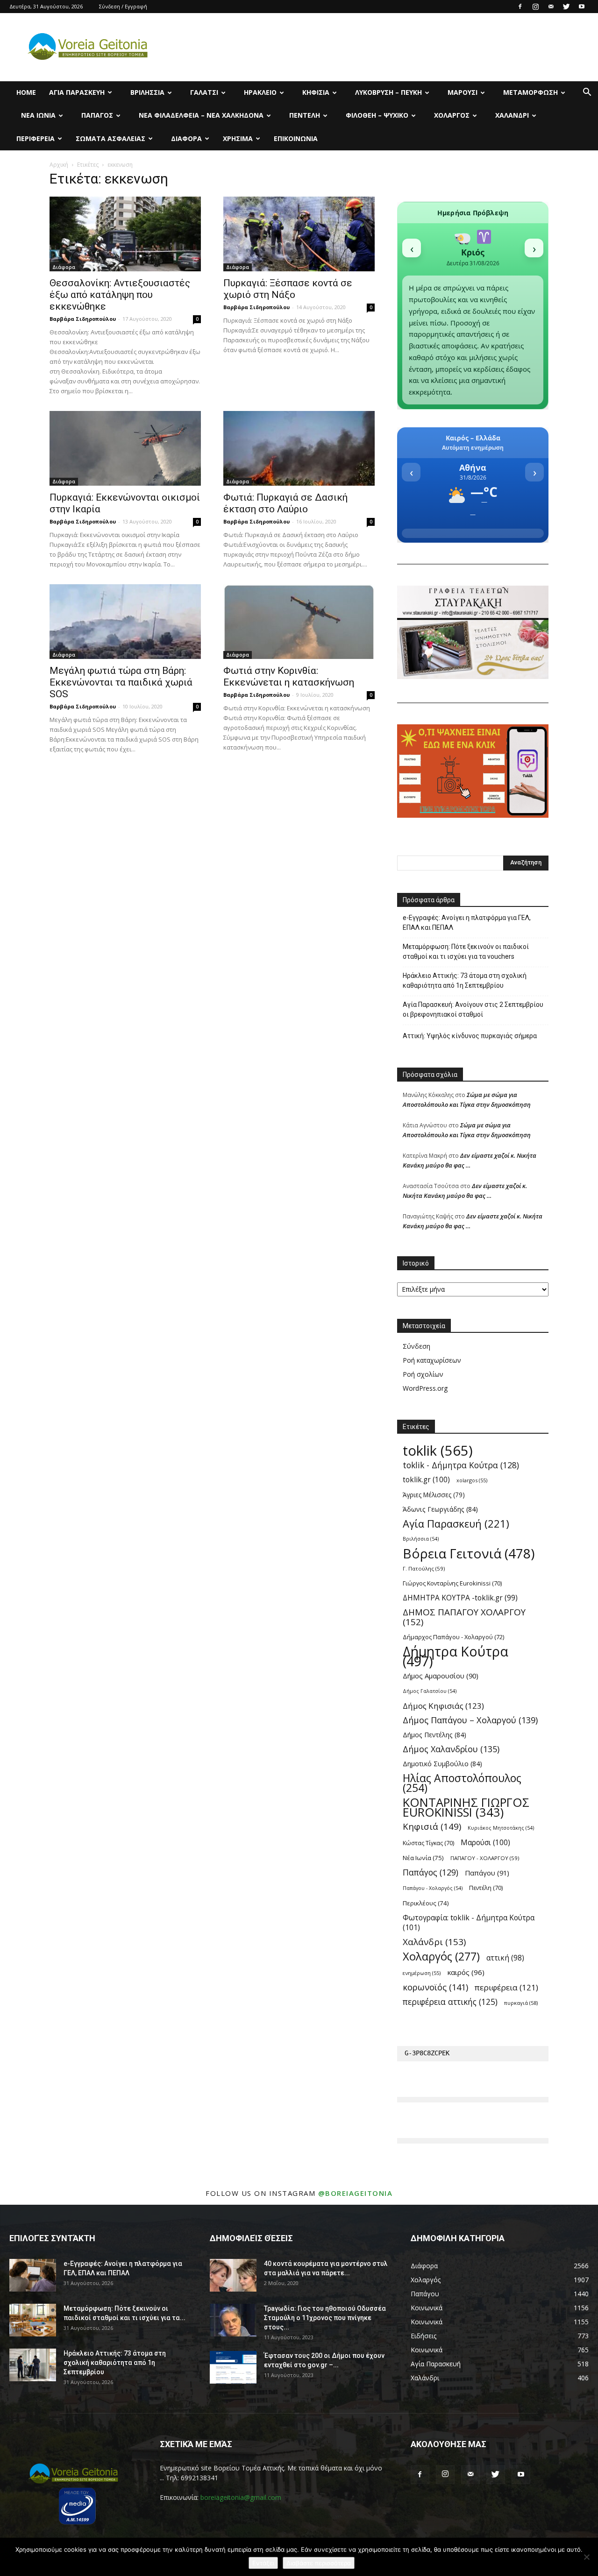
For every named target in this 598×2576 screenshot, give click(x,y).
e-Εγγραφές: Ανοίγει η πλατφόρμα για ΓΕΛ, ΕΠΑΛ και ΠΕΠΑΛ (467, 923)
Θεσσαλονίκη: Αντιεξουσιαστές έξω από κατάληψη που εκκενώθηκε (120, 295)
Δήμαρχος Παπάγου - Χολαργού (453, 1637)
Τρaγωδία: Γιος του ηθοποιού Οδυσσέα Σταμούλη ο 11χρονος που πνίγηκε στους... (325, 2318)
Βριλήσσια (147, 92)
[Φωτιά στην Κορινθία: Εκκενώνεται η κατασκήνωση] (299, 622)
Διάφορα (186, 138)
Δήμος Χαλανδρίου (451, 1749)
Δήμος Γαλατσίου (430, 1691)
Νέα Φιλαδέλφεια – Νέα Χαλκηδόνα (201, 115)
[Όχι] (586, 2557)
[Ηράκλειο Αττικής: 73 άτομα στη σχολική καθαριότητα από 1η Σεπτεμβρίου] (33, 2365)
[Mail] (551, 7)
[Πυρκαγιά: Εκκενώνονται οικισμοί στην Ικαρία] (125, 448)
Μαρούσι (463, 92)
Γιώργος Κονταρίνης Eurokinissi (452, 1583)
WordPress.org (425, 1388)
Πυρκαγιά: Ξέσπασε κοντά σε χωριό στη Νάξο (288, 289)
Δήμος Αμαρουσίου (441, 1676)
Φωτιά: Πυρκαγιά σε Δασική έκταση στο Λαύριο (285, 503)
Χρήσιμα (238, 138)
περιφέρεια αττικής (450, 2002)
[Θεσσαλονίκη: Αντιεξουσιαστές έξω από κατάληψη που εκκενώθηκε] (125, 234)
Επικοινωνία (296, 138)
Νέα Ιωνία (38, 115)
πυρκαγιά (521, 2003)
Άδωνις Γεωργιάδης (440, 1509)
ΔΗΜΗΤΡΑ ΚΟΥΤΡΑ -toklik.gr (460, 1598)
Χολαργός (452, 115)
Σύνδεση (416, 1346)
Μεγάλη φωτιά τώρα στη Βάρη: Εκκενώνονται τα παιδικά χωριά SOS (121, 682)
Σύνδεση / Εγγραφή (123, 6)
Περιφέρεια (36, 138)
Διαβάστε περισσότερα (319, 2563)
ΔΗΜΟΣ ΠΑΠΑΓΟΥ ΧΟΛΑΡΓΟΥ (464, 1617)
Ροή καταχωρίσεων (432, 1360)
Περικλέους (426, 1903)
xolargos (472, 1480)
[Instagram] (535, 7)
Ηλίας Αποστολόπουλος (462, 1783)
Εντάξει (263, 2563)
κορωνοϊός (435, 1987)
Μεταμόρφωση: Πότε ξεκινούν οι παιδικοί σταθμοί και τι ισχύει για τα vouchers (466, 952)
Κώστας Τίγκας (428, 1843)
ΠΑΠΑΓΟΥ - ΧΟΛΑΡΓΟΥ (485, 1858)
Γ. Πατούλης (424, 1568)
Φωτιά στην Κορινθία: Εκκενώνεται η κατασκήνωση (289, 676)
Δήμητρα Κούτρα (456, 1656)
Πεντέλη (305, 115)
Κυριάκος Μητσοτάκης (501, 1828)
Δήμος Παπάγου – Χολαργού (470, 1720)
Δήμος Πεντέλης (434, 1735)
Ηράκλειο (260, 92)
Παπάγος (97, 115)
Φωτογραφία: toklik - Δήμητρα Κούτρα (469, 1923)
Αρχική (59, 165)
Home (26, 92)
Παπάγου (487, 1873)
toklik (438, 1451)
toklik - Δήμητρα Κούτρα (461, 1465)
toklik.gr (426, 1480)
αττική (505, 1958)
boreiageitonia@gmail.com (241, 2497)
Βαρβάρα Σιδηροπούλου (83, 319)
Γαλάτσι (204, 92)
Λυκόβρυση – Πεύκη (388, 92)
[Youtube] (582, 7)
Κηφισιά (316, 92)
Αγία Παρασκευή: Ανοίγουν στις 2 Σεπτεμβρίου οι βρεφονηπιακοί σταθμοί (473, 1009)
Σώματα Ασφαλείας (110, 138)
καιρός (466, 1972)
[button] (587, 93)
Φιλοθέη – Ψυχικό (377, 115)
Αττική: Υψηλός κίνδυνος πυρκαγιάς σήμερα (470, 1036)
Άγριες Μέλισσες (434, 1495)
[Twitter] (566, 7)
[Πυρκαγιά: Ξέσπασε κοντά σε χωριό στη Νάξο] (299, 234)
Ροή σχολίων (423, 1374)
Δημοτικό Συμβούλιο (442, 1764)
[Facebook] (520, 7)
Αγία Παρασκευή (77, 92)
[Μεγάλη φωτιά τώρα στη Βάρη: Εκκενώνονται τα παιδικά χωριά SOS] (125, 622)
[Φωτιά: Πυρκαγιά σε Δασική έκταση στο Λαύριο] (299, 448)
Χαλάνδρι (512, 115)
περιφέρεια (506, 1987)
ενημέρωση (422, 1973)
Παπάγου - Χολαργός (433, 1888)
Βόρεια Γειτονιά (469, 1553)
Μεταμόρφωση (530, 92)
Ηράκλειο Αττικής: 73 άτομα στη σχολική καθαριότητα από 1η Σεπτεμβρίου (465, 980)
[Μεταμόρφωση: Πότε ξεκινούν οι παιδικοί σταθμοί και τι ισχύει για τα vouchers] (33, 2320)
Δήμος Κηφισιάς (443, 1706)
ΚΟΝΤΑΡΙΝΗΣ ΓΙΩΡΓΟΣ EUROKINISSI (466, 1807)
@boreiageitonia (356, 2193)
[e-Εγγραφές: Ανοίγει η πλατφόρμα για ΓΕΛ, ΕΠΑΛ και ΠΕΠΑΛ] (33, 2275)
